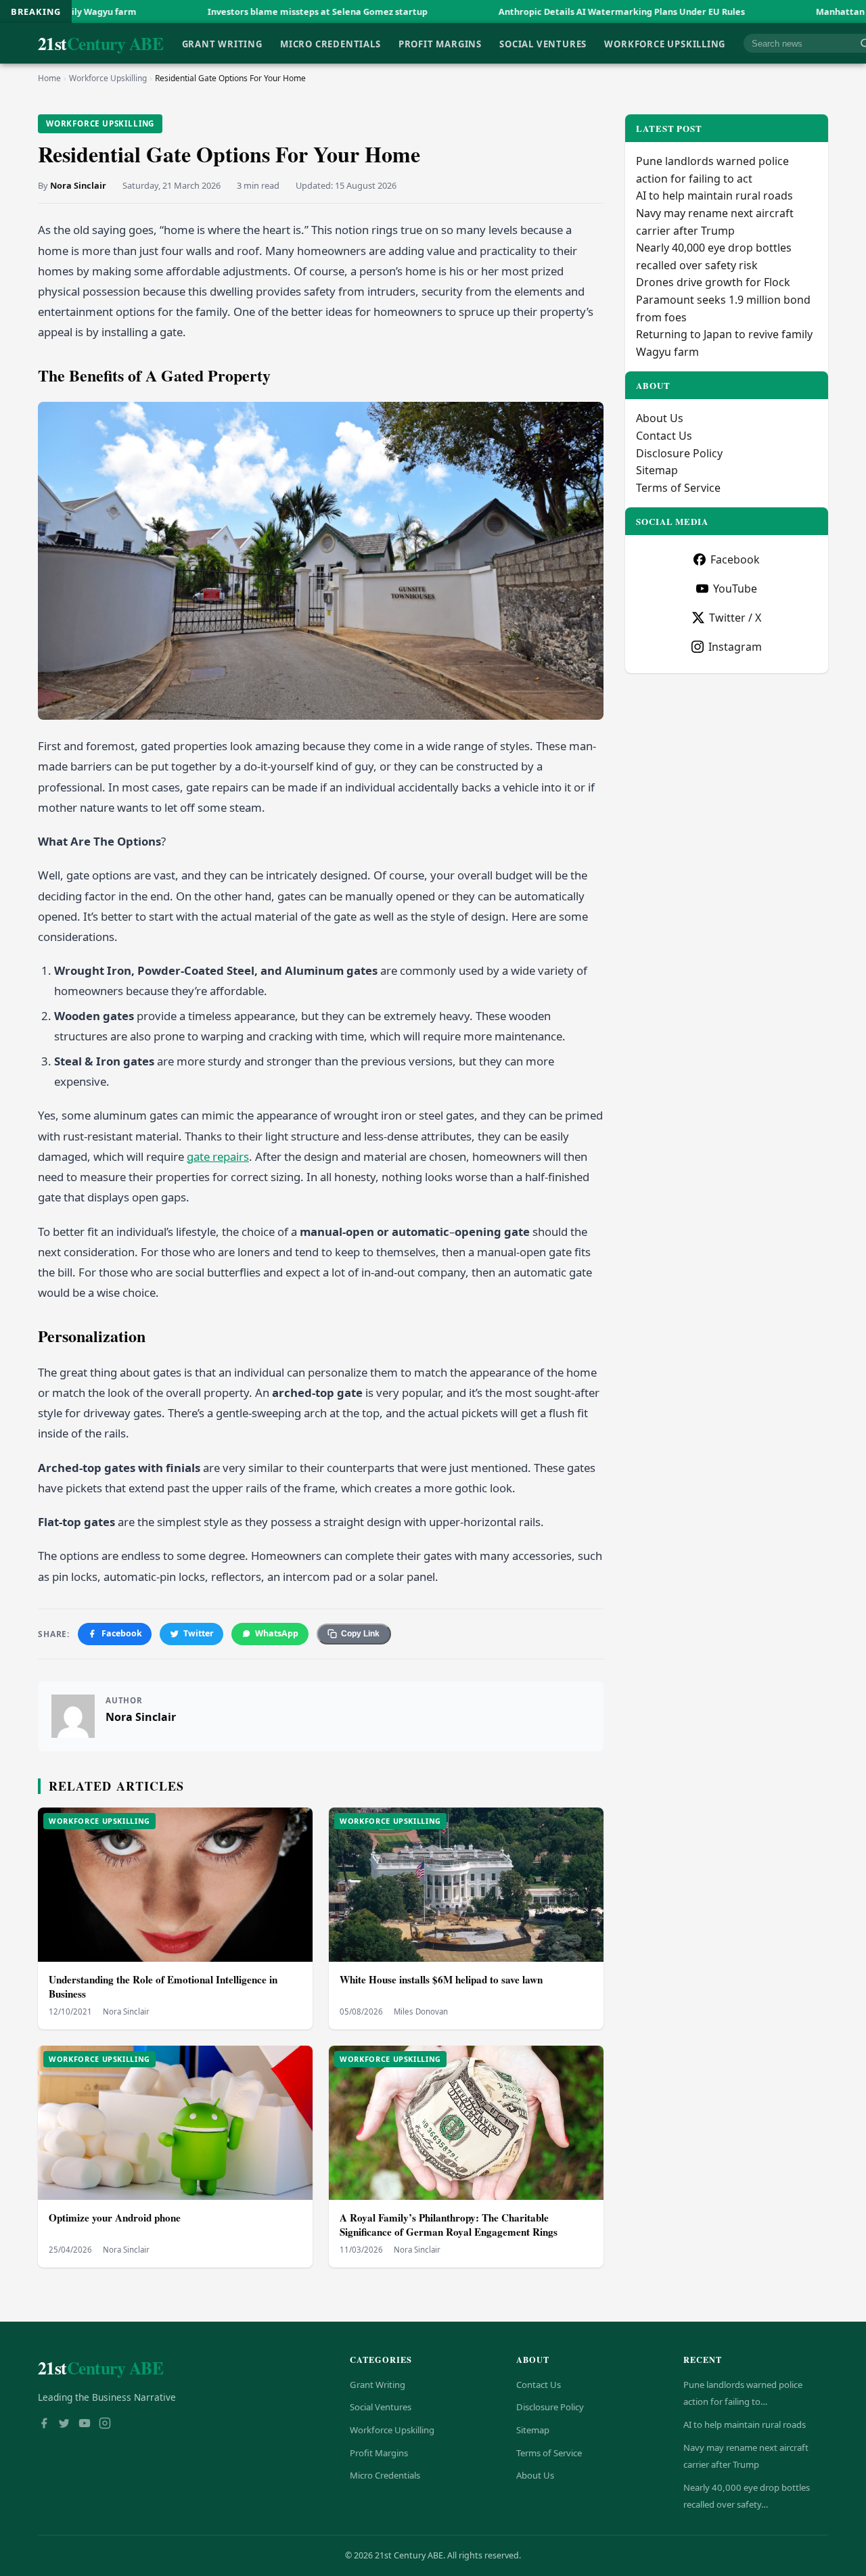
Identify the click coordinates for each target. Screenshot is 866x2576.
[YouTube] (85, 2424)
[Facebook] (44, 2424)
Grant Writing (222, 43)
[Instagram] (105, 2424)
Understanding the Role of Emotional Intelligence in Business (163, 1986)
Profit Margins (440, 43)
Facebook (122, 1633)
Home (49, 78)
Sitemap (657, 470)
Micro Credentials (330, 43)
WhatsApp (277, 1633)
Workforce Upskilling (665, 43)
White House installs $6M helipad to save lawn (441, 1979)
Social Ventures (543, 43)
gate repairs (218, 1156)
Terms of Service (678, 488)
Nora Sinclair (78, 185)
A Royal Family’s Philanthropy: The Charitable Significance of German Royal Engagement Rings (449, 2225)
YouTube (735, 589)
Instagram (735, 647)
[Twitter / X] (64, 2424)
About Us (660, 418)
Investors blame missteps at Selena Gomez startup (188, 11)
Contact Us (664, 436)
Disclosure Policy (679, 453)
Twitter (199, 1633)
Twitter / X (735, 618)
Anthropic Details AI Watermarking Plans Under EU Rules (492, 11)
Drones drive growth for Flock (713, 282)
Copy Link (360, 1634)
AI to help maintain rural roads (714, 195)
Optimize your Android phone (115, 2217)
